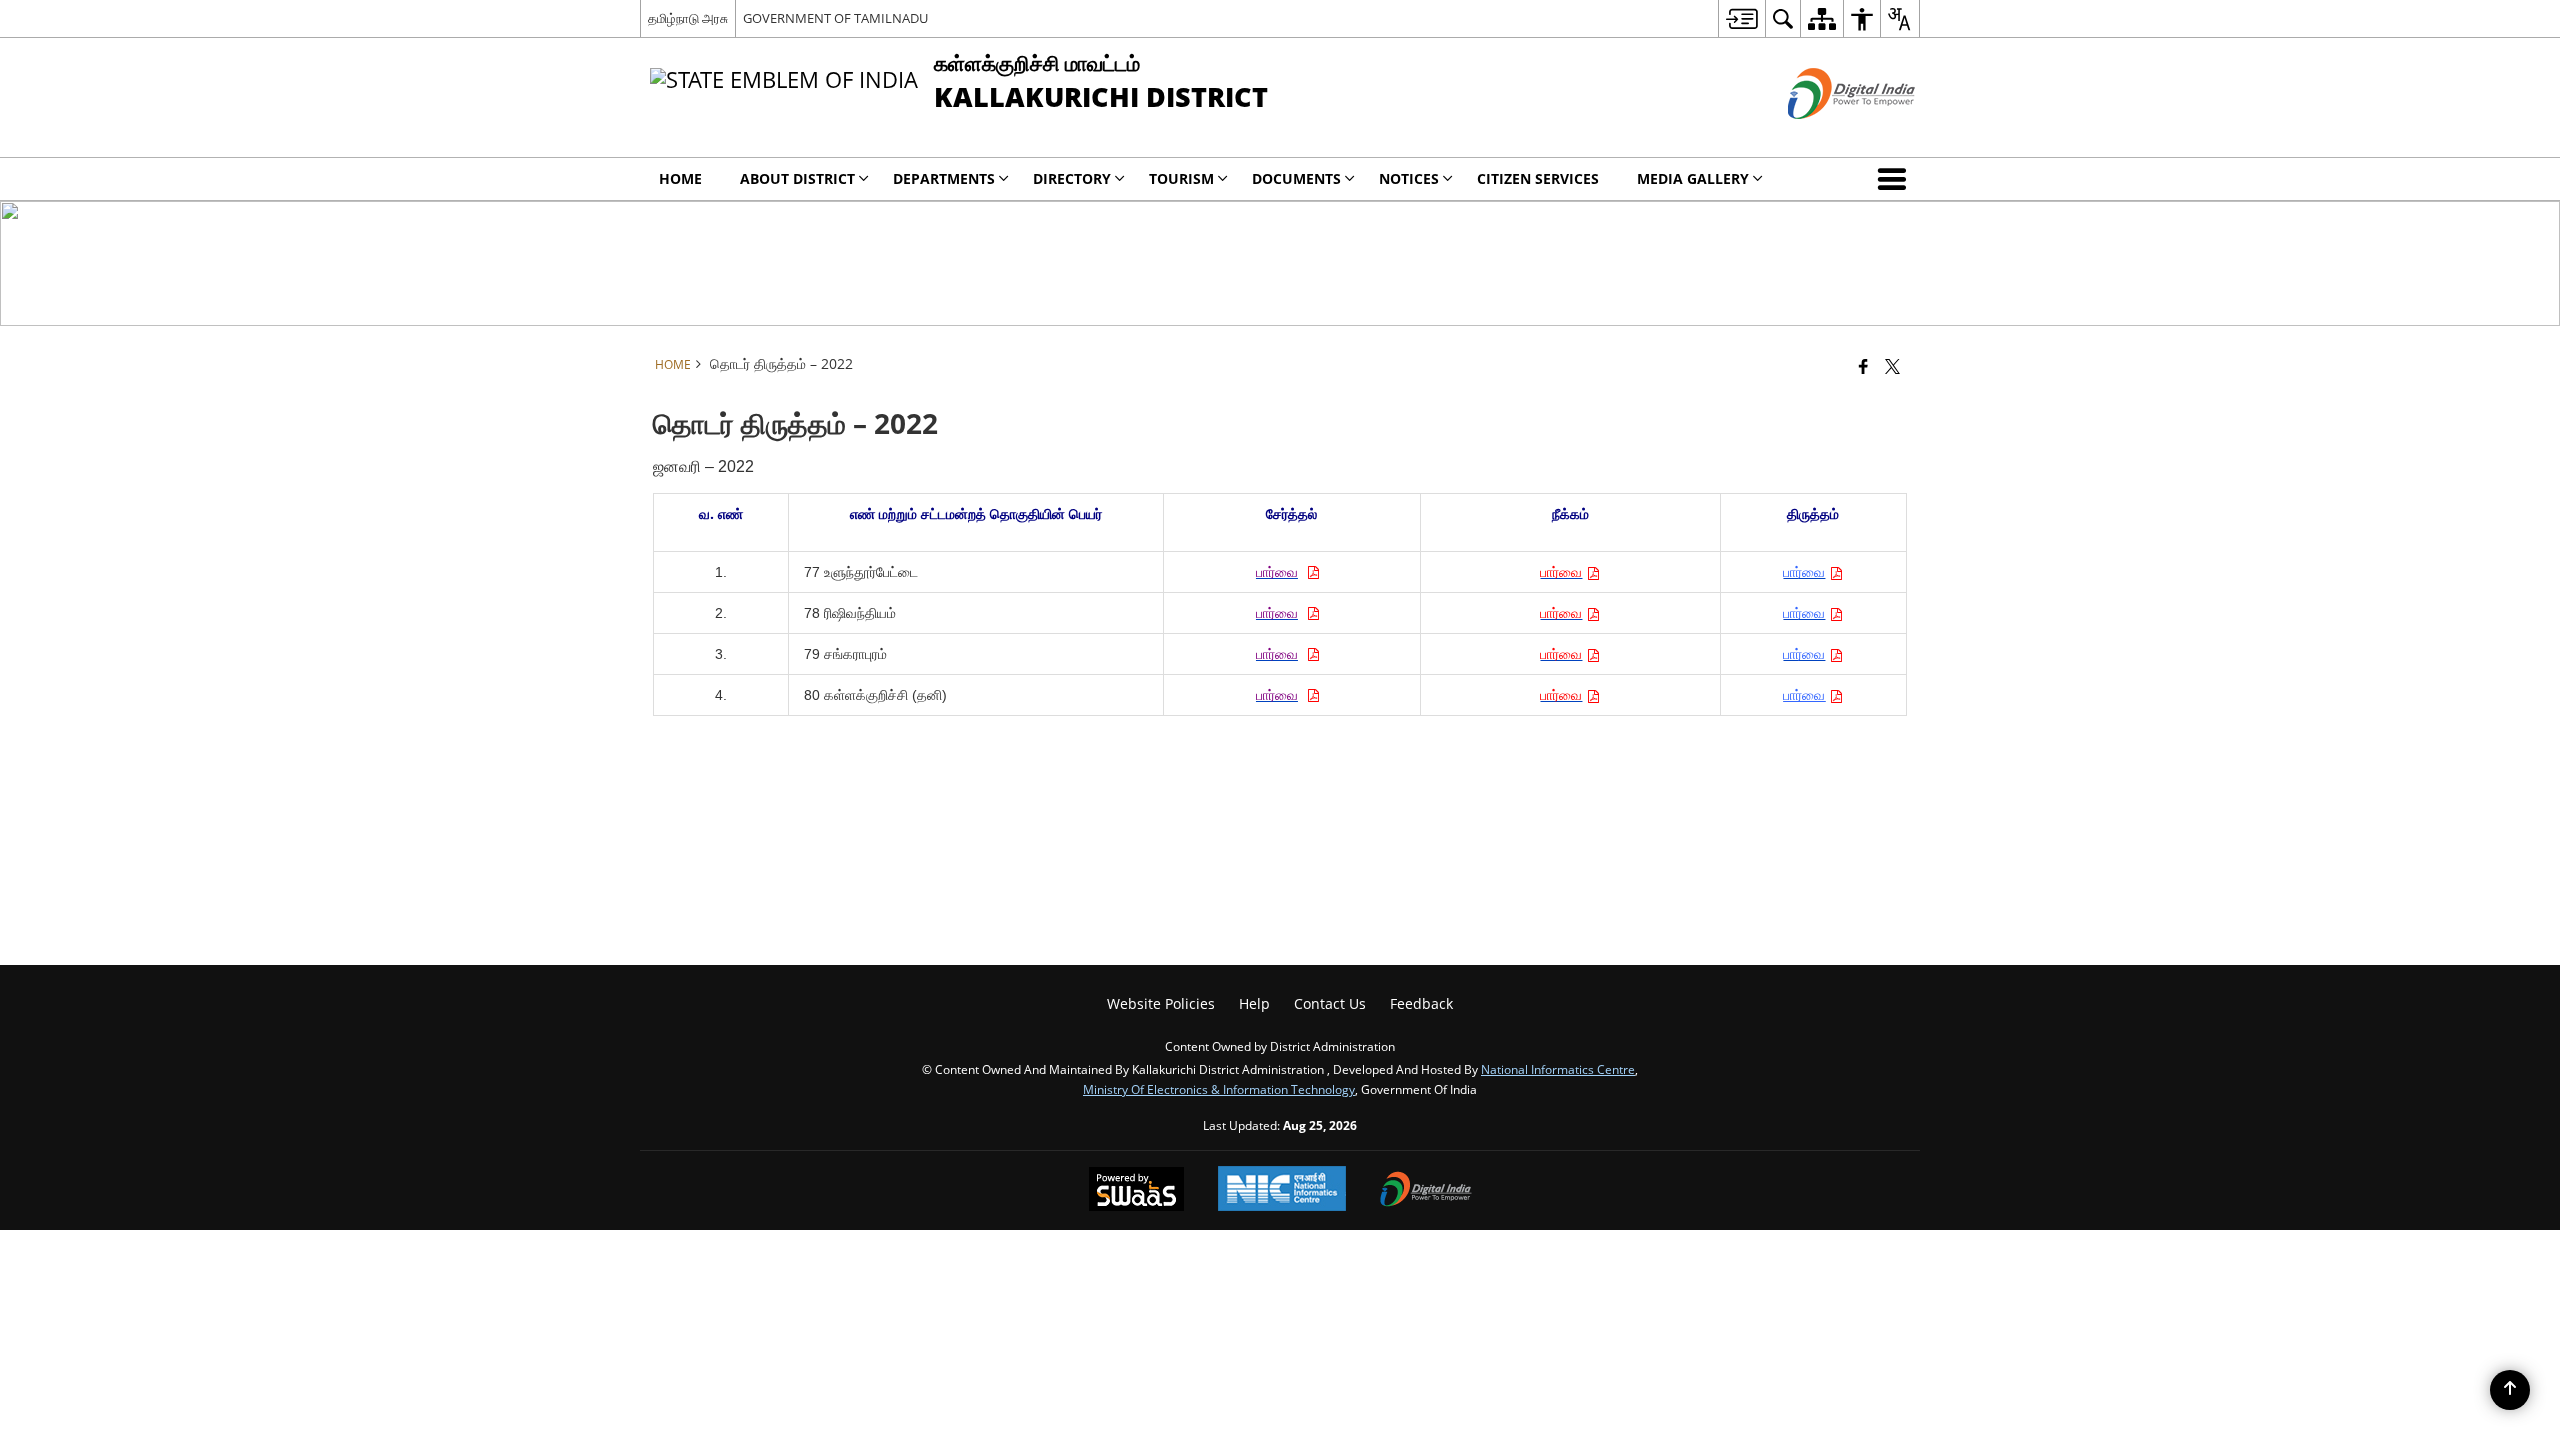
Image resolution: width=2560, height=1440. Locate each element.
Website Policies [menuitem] (1161, 1003)
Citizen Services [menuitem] (1538, 178)
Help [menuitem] (1254, 1003)
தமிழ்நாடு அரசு (688, 18)
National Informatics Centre (1558, 1069)
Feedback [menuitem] (1421, 1003)
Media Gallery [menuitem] (1693, 178)
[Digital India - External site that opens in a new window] (1826, 135)
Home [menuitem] (680, 178)
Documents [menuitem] (1296, 178)
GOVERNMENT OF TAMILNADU (835, 18)
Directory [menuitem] (1072, 178)
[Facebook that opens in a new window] (1863, 366)
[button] (1896, 179)
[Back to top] (2510, 1390)
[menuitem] (1741, 18)
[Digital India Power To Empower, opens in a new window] (1426, 1191)
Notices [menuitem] (1409, 178)
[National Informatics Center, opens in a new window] (1282, 1190)
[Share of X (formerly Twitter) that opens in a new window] (1892, 366)
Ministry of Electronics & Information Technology (1219, 1089)
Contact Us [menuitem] (1330, 1003)
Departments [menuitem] (944, 178)
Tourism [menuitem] (1181, 178)
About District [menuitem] (797, 178)
